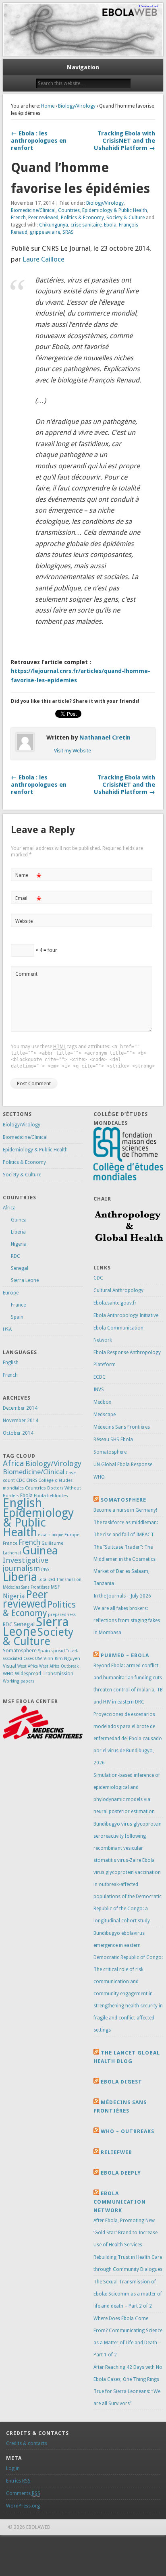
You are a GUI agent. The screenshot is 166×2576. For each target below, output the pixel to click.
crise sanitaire (86, 225)
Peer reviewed (43, 218)
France (18, 1305)
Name (28, 877)
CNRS (32, 1480)
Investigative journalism (26, 1564)
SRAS (68, 232)
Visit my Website (73, 751)
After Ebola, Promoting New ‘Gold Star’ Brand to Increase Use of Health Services (126, 2233)
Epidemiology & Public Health (115, 210)
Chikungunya (54, 225)
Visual (9, 1666)
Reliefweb (116, 2152)
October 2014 (18, 1433)
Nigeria (19, 1244)
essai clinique (51, 1535)
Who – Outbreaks (128, 2131)
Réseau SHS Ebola (113, 1440)
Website (24, 921)
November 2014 (21, 1421)
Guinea (19, 1220)
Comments (23, 2493)
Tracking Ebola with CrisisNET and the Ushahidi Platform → (124, 141)
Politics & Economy (82, 218)
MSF (55, 1587)
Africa (9, 1208)
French (18, 218)
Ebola (110, 225)
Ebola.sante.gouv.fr (115, 1303)
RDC (16, 1256)
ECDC (100, 1377)
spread (58, 1651)
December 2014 (20, 1408)
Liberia (18, 1232)
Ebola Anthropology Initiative (126, 1315)
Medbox (102, 1402)
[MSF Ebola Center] (43, 1738)
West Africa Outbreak (59, 1666)
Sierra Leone (25, 1280)
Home (48, 106)
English (11, 1363)
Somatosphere (20, 1651)
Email (28, 900)
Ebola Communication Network (120, 2202)
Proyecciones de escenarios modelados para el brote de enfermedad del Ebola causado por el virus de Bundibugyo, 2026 (128, 1739)
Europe (11, 1293)
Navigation (83, 67)
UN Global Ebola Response (123, 1465)
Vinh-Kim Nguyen (62, 1658)
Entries (18, 2481)
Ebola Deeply (121, 2173)
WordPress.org (23, 2506)
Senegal (20, 1268)
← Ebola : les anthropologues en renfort (39, 141)
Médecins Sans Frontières (26, 1587)
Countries (69, 210)
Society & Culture (126, 218)
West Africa (28, 1666)
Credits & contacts (27, 2443)
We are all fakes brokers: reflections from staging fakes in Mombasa (127, 1620)
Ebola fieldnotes (51, 1496)
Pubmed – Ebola (125, 1655)
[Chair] (128, 1248)
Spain (17, 1317)
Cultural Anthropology (118, 1290)
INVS (45, 1569)
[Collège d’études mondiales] (128, 1179)
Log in (13, 2468)
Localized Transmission (60, 1580)
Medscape (105, 1415)
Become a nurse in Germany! (125, 1510)
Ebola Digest (121, 2082)
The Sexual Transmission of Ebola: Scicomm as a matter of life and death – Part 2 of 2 (128, 2294)
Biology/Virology (77, 106)
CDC (21, 1480)
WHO (8, 1674)
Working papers (19, 1681)
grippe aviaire (45, 232)
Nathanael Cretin (105, 737)
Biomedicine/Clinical (33, 210)
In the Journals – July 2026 (122, 1596)
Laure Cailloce (44, 259)
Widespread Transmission (44, 1674)
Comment (26, 974)
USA (7, 1330)
